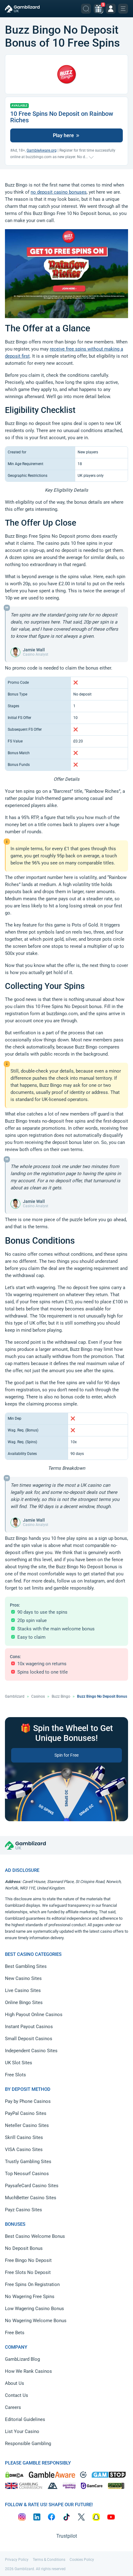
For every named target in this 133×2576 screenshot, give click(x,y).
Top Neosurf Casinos (27, 2174)
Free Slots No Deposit (28, 2272)
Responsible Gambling (28, 2444)
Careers (13, 2407)
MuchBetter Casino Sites (31, 2198)
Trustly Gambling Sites (28, 2162)
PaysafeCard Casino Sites (32, 2186)
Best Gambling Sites (26, 1966)
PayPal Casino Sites (26, 2113)
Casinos (38, 1696)
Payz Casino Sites (24, 2210)
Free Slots (15, 2075)
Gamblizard (15, 1696)
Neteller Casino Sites (27, 2125)
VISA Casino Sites (24, 2149)
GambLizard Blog (22, 2359)
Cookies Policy (82, 2560)
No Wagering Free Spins (30, 2297)
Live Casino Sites (23, 1990)
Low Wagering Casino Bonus (34, 2309)
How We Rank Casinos (28, 2371)
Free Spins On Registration (32, 2284)
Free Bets (15, 2333)
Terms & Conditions (49, 2560)
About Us (15, 2383)
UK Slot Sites (19, 2063)
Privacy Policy (17, 2560)
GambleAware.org (42, 150)
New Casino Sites (23, 1978)
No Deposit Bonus (24, 2248)
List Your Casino (22, 2431)
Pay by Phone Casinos (28, 2101)
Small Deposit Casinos (29, 2039)
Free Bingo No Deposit (28, 2260)
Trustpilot (67, 2536)
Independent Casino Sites (31, 2051)
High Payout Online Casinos (34, 2015)
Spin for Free (66, 1755)
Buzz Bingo (61, 1696)
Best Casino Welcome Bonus (35, 2236)
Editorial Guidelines (25, 2419)
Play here (64, 135)
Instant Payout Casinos (29, 2027)
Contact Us (17, 2395)
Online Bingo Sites (24, 2002)
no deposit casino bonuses (59, 192)
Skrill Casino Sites (24, 2137)
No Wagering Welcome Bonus (36, 2321)
